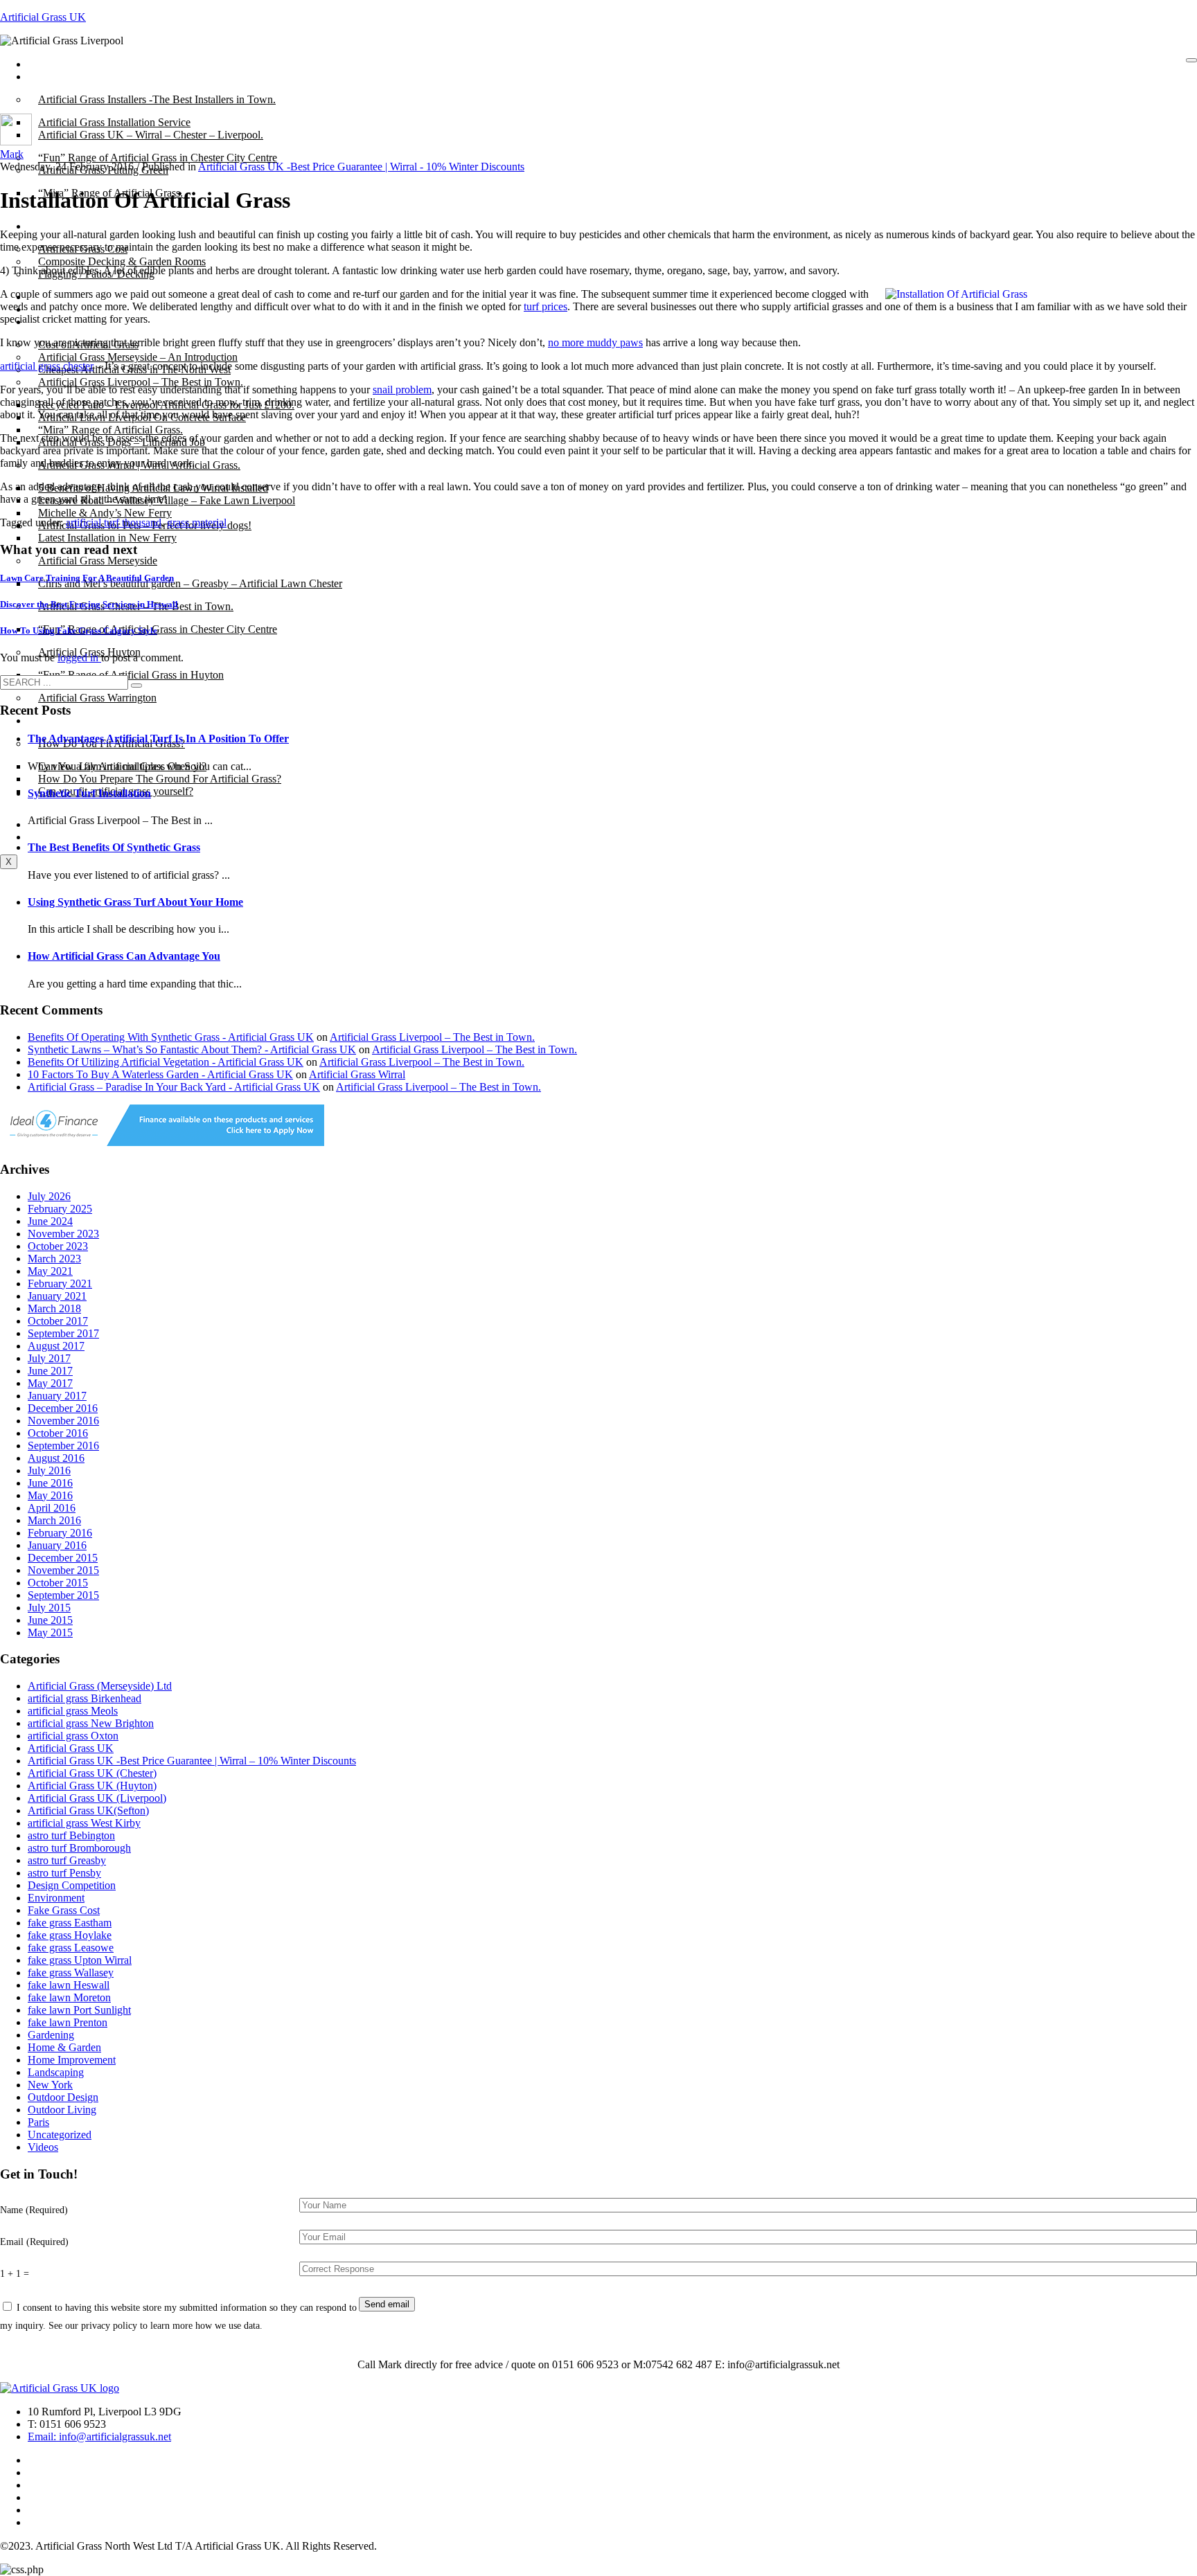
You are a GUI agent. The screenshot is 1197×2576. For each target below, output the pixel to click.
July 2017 (49, 1358)
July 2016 (49, 1470)
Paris (38, 2122)
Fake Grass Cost (64, 1910)
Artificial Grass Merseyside (98, 561)
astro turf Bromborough (79, 1848)
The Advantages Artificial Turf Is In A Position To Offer (158, 739)
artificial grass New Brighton (91, 1723)
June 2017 (50, 1371)
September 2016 (63, 1446)
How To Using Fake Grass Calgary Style (79, 630)
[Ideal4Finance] (162, 1142)
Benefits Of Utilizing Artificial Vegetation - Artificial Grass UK (166, 1062)
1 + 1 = (15, 2273)
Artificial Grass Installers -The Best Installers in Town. (157, 99)
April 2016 (52, 1508)
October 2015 (58, 1583)
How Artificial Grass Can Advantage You (124, 956)
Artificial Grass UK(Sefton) (88, 1810)
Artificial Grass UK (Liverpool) (97, 1798)
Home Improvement (72, 2060)
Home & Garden (64, 2047)
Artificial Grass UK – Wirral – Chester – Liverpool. (151, 135)
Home (52, 64)
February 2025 (60, 1209)
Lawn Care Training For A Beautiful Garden (87, 578)
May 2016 (50, 1495)
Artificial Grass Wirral (357, 1074)
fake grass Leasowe (71, 1948)
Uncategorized (60, 2135)
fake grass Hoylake (70, 1935)
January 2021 (57, 1296)
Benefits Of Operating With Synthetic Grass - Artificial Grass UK (171, 1037)
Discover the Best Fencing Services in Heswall (89, 604)
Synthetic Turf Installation (89, 793)
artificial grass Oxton (73, 1736)
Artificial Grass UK (43, 17)
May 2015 (50, 1633)
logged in (79, 658)
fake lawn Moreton (69, 1997)
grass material (197, 522)
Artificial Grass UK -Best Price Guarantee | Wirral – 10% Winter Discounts (192, 1761)
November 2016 (63, 1421)
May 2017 (50, 1383)
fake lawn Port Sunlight (79, 2010)
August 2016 (56, 1458)
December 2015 (63, 1558)
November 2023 (63, 1234)
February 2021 (60, 1283)
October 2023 (58, 1246)
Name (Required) (34, 2210)
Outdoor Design (63, 2097)
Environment (56, 1898)
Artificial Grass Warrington (97, 698)
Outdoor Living (62, 2110)
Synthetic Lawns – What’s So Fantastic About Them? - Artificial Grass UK (192, 1049)
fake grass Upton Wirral (80, 1960)
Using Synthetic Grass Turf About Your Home (135, 902)
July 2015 (49, 1608)
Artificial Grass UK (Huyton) (92, 1786)
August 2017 (56, 1346)
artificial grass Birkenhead (85, 1698)
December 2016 (63, 1408)
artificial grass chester (47, 366)
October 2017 (58, 1321)
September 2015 (63, 1595)
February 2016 (60, 1533)
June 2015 (50, 1620)
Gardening (51, 2035)
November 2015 (63, 1570)
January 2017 (57, 1396)
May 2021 (50, 1271)
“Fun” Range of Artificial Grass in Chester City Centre (158, 629)
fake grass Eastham (70, 1923)
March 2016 (54, 1520)
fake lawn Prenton (68, 2022)
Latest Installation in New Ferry (107, 538)
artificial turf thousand (114, 522)
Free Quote (63, 837)
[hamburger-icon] (1191, 60)
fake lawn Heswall (69, 1985)
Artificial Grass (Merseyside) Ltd (100, 1686)
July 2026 (49, 1196)
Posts (50, 77)
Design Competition (72, 1885)
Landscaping (56, 2072)
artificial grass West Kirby (84, 1823)
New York (50, 2085)
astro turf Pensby (64, 1873)
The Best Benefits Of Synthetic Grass (114, 847)
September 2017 (63, 1333)
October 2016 (58, 1433)
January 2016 (57, 1545)
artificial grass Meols (73, 1711)
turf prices (546, 306)
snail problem (402, 390)
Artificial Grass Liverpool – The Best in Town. (141, 382)
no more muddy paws (595, 342)
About (52, 226)
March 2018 (54, 1308)
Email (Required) (34, 2242)
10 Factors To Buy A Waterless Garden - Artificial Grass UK (160, 1074)
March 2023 (54, 1259)
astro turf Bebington (71, 1835)
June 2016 (50, 1483)
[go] (136, 686)
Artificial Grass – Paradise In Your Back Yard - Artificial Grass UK (174, 1087)
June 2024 (50, 1221)
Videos (43, 2147)
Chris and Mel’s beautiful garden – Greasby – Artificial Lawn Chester (190, 583)
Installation (62, 721)
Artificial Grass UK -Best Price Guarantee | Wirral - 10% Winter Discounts (361, 167)
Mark (12, 154)
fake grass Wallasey (71, 1973)
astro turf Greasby (67, 1860)
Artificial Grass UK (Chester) (92, 1773)
